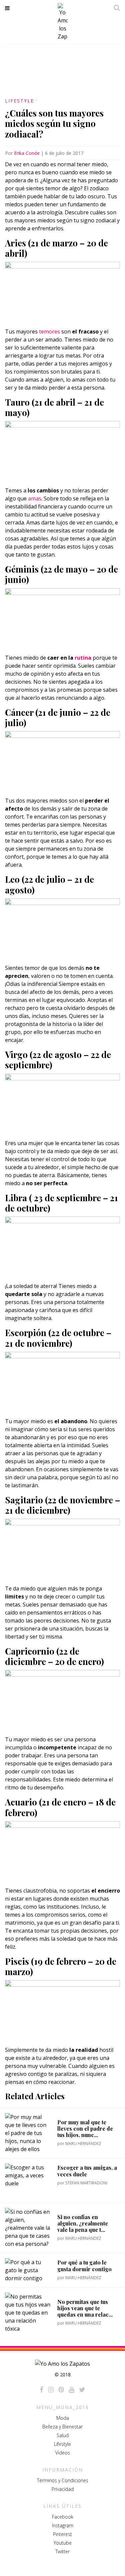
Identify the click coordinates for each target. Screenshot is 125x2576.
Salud (63, 2435)
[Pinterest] (61, 2390)
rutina (83, 658)
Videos (63, 2453)
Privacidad (63, 2489)
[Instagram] (51, 2390)
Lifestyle (19, 101)
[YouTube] (71, 2390)
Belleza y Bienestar (62, 2427)
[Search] (115, 8)
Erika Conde (27, 153)
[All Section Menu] (8, 8)
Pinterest (62, 2534)
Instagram (63, 2525)
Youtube (63, 2543)
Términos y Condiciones (63, 2480)
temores (49, 332)
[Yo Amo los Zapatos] (63, 22)
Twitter (62, 2551)
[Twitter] (82, 2390)
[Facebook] (41, 2390)
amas (34, 498)
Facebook (63, 2517)
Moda (63, 2418)
